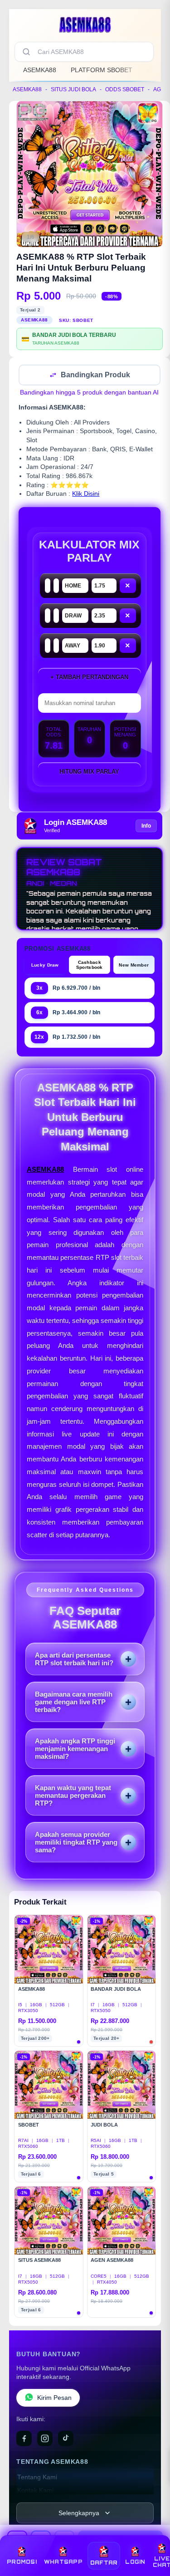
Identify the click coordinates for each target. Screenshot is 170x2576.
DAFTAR (104, 2563)
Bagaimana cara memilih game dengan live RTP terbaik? (74, 1703)
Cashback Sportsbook (90, 966)
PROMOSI (22, 2562)
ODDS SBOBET (125, 89)
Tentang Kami (37, 2478)
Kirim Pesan (54, 2399)
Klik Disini (86, 495)
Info (146, 827)
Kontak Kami (35, 2491)
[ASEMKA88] (85, 25)
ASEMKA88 (40, 70)
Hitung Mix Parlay (89, 772)
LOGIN (135, 2562)
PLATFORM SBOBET (102, 70)
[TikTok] (66, 2439)
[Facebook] (24, 2439)
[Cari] (26, 52)
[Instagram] (45, 2439)
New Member (134, 966)
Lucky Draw (45, 966)
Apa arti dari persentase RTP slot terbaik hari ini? (74, 1660)
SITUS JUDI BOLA (73, 89)
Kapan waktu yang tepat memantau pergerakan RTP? (73, 1796)
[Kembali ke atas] (153, 2536)
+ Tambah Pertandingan (89, 678)
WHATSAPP (63, 2562)
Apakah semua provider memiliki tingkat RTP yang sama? (76, 1843)
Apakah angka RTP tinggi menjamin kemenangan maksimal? (75, 1749)
